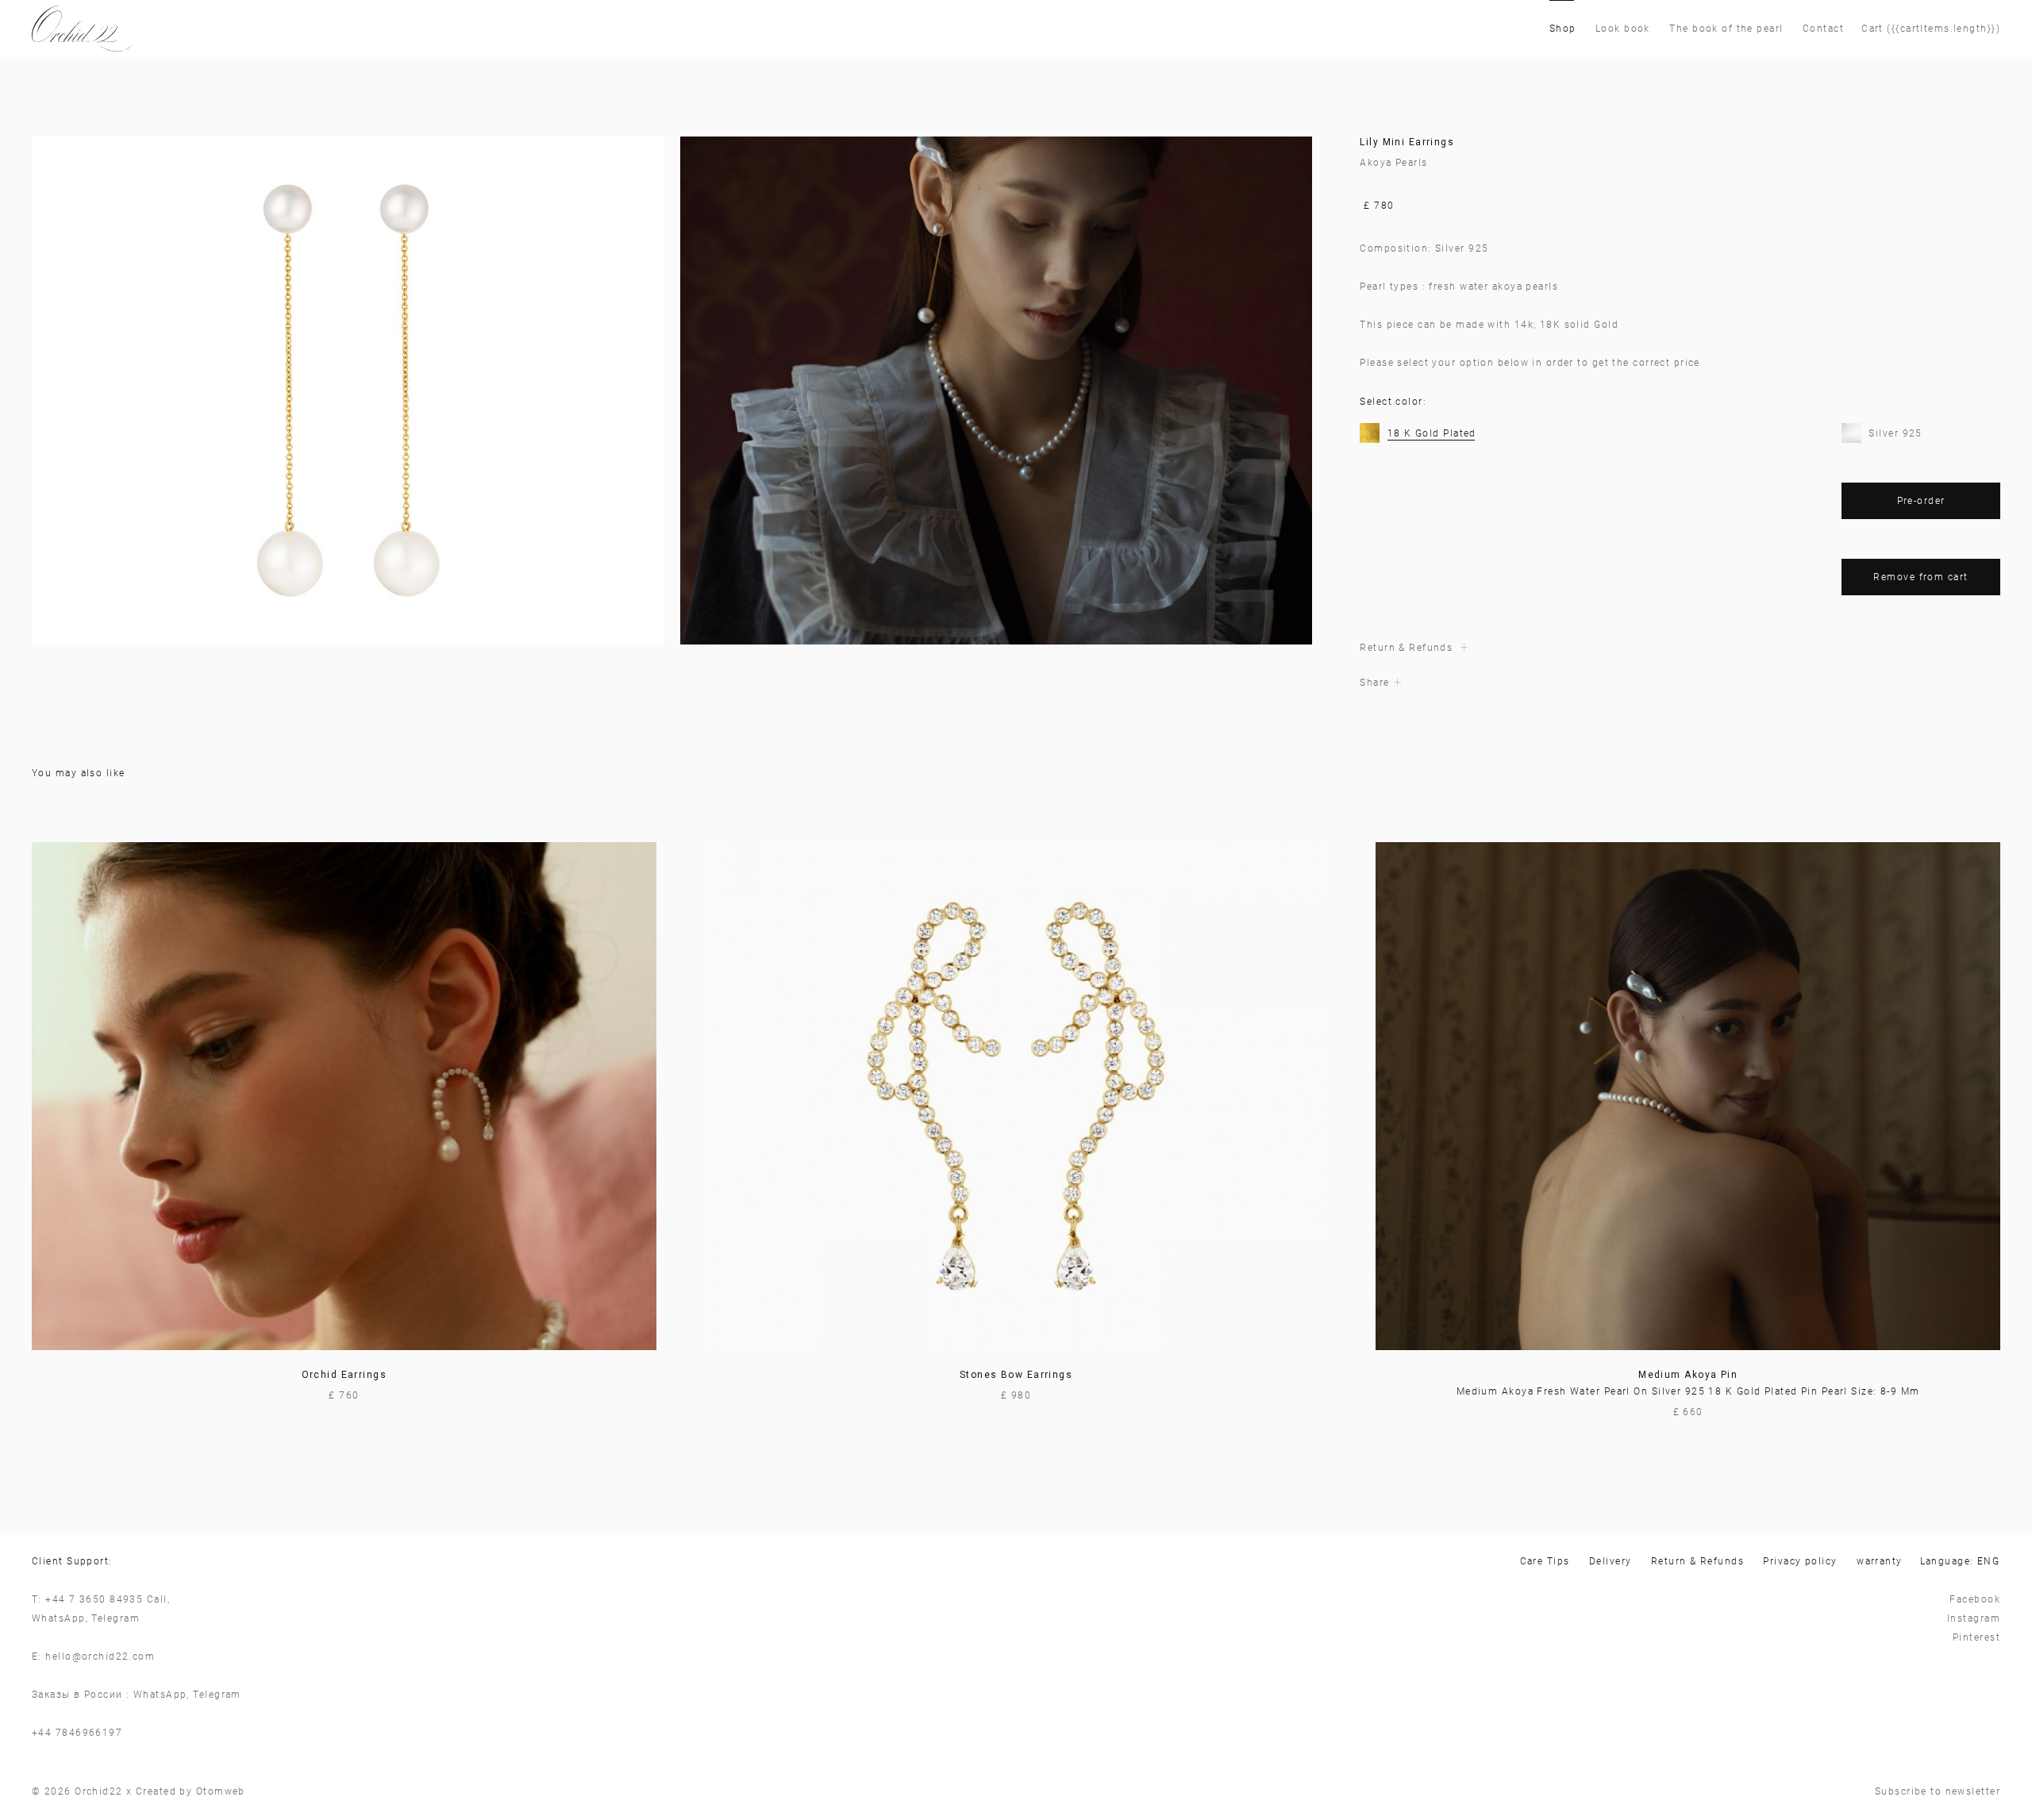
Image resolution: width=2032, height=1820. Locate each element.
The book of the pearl (1726, 29)
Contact (1823, 29)
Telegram (115, 1618)
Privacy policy (1800, 1561)
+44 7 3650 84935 (94, 1599)
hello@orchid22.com (100, 1656)
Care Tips (1545, 1561)
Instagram (1974, 1618)
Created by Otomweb (190, 1791)
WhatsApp (59, 1618)
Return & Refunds (1697, 1561)
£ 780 (1379, 206)
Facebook (1975, 1599)
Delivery (1611, 1561)
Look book (1623, 29)
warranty (1880, 1561)
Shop (1563, 29)
